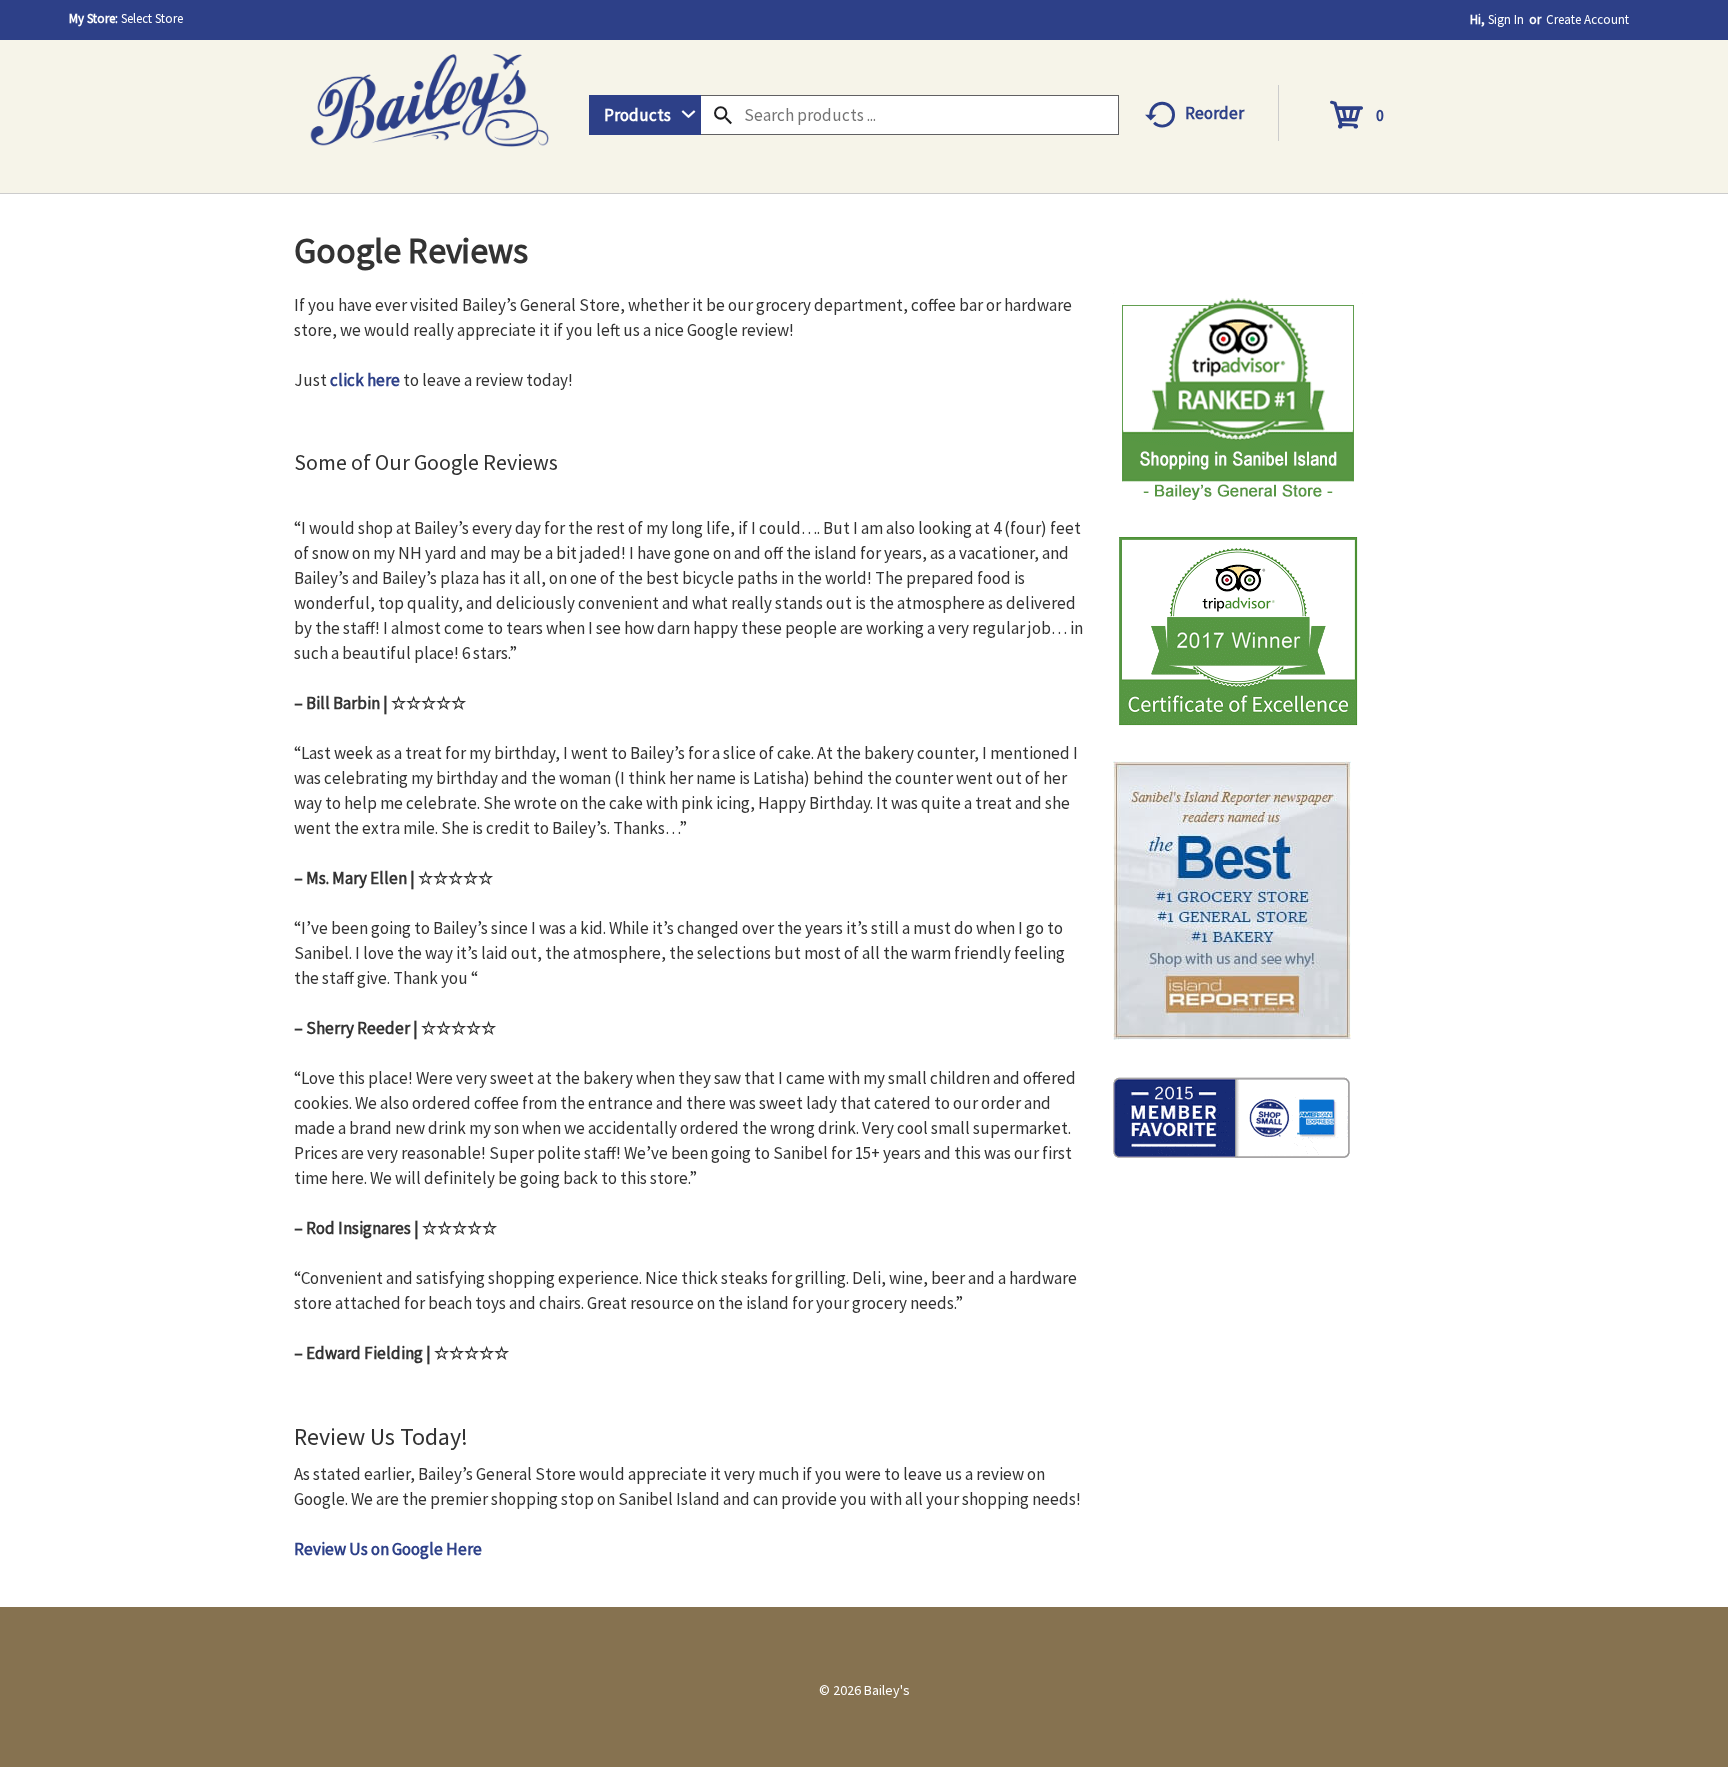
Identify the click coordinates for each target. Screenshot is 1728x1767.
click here (365, 380)
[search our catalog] (723, 115)
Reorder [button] (1214, 113)
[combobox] (645, 115)
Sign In (1506, 19)
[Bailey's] (429, 93)
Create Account (1587, 19)
